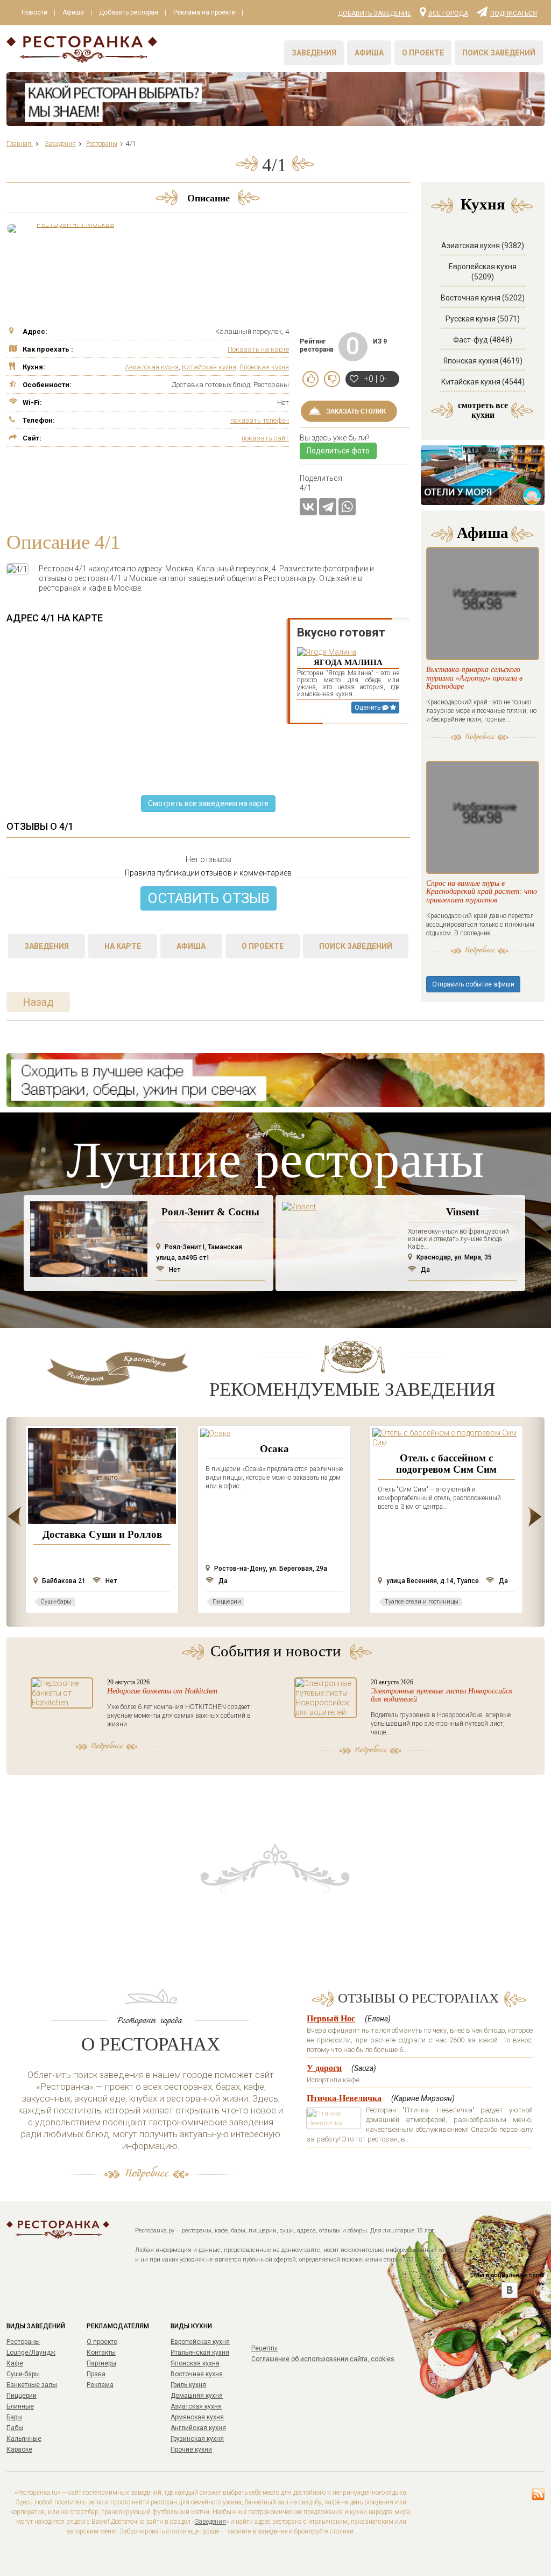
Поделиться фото (338, 451)
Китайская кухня (209, 367)
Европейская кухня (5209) (483, 272)
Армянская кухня (197, 2417)
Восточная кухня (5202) (483, 298)
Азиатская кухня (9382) (483, 246)
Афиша (73, 12)
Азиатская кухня (152, 367)
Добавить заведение (375, 13)
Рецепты (264, 2348)
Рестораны (23, 2342)
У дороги (324, 2068)
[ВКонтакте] (308, 507)
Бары (14, 2417)
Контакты (101, 2353)
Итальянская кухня (200, 2353)
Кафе (15, 2363)
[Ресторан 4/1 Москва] (71, 228)
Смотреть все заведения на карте (208, 803)
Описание (209, 198)
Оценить (368, 708)
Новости (34, 12)
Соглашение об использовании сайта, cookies (323, 2359)
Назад (38, 1002)
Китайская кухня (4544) (483, 382)
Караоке (19, 2449)
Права (96, 2374)
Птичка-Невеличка (344, 2098)
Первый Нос (331, 2018)
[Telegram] (328, 507)
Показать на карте (258, 349)
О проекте (423, 53)
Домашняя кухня (197, 2396)
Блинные (20, 2406)
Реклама (100, 2385)
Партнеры (101, 2363)
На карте (123, 946)
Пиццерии (22, 2396)
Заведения (314, 53)
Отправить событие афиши (473, 984)
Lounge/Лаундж (31, 2353)
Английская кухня (198, 2428)
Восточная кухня (197, 2374)
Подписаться (514, 13)
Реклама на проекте (204, 12)
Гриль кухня (188, 2385)
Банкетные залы (32, 2385)
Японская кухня (264, 367)
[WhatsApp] (347, 507)
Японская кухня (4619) (483, 361)
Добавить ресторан (129, 12)
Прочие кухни (191, 2449)
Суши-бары (23, 2374)
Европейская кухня (200, 2342)
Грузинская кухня (197, 2439)
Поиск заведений (499, 53)
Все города (448, 13)
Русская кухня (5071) (483, 319)
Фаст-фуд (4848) (483, 340)
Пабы (15, 2428)
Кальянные (24, 2439)
